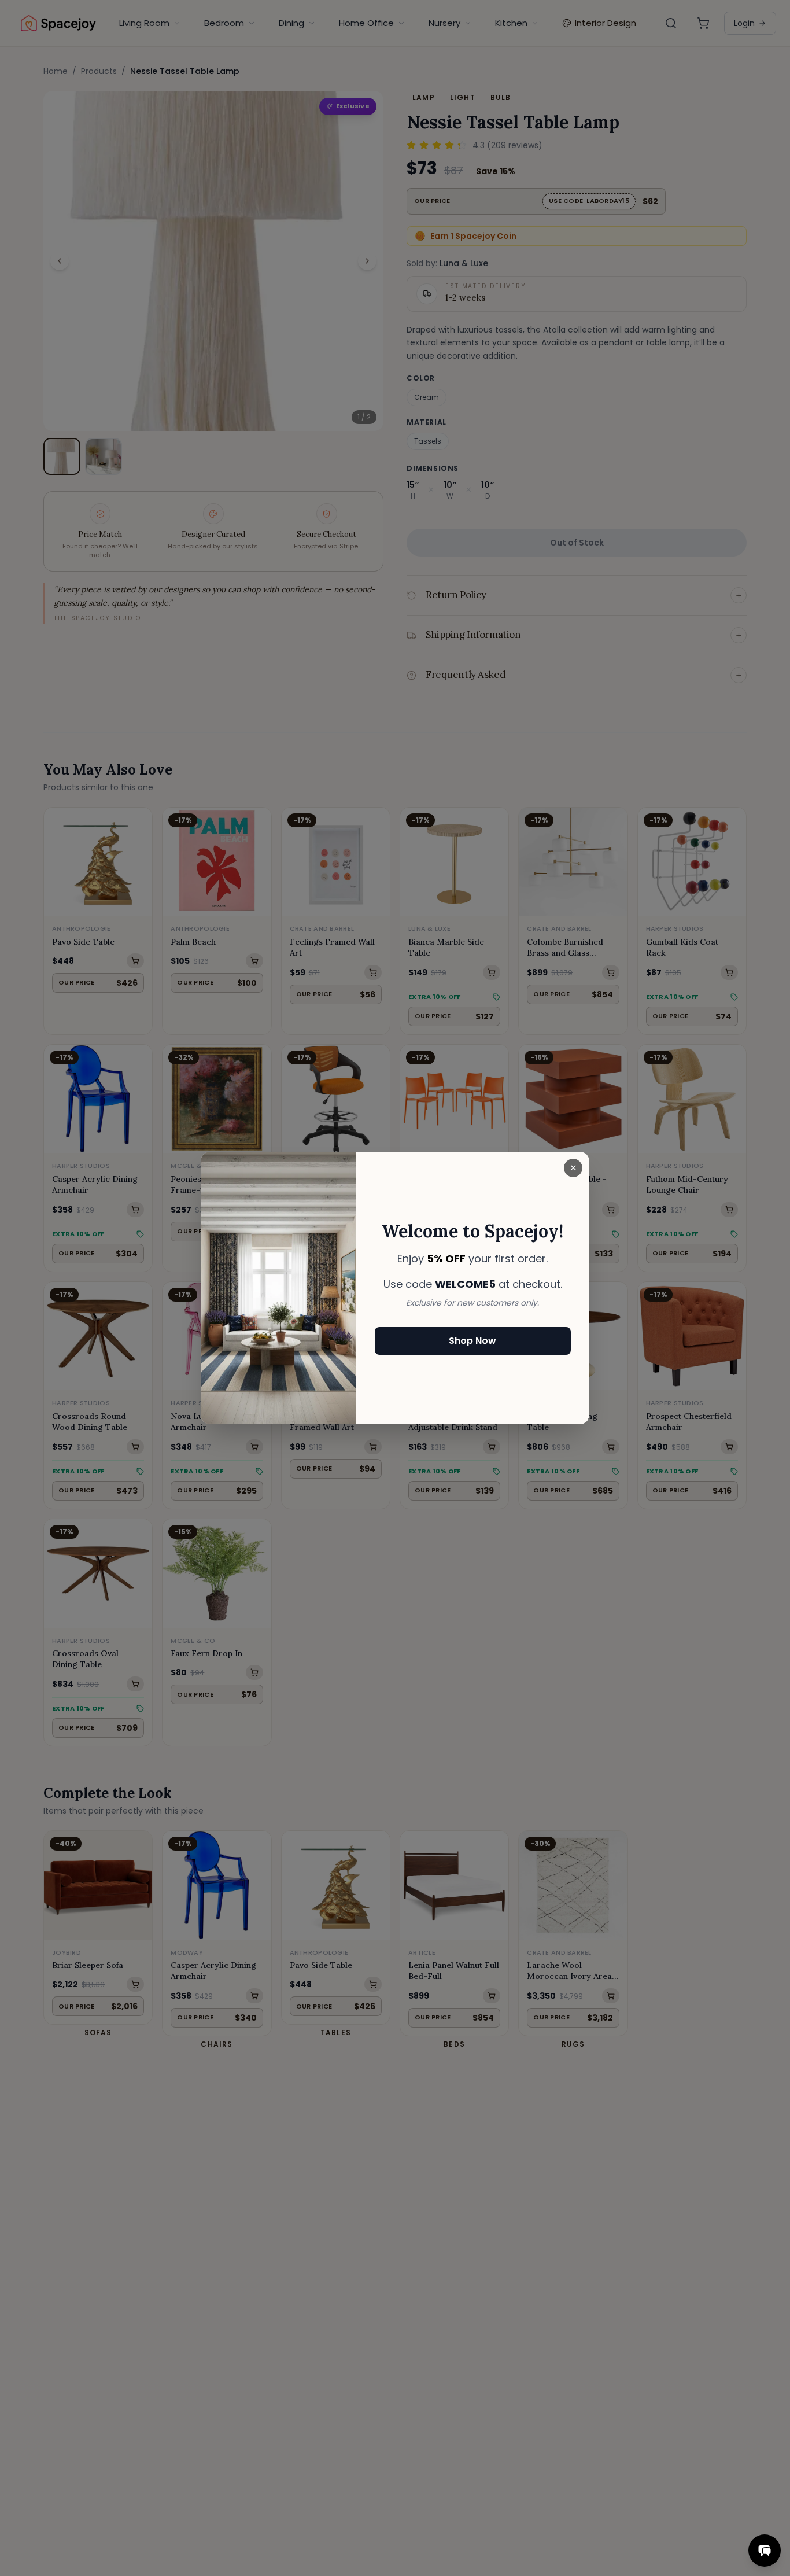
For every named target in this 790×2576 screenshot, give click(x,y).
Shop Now (472, 1341)
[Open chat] (765, 2551)
